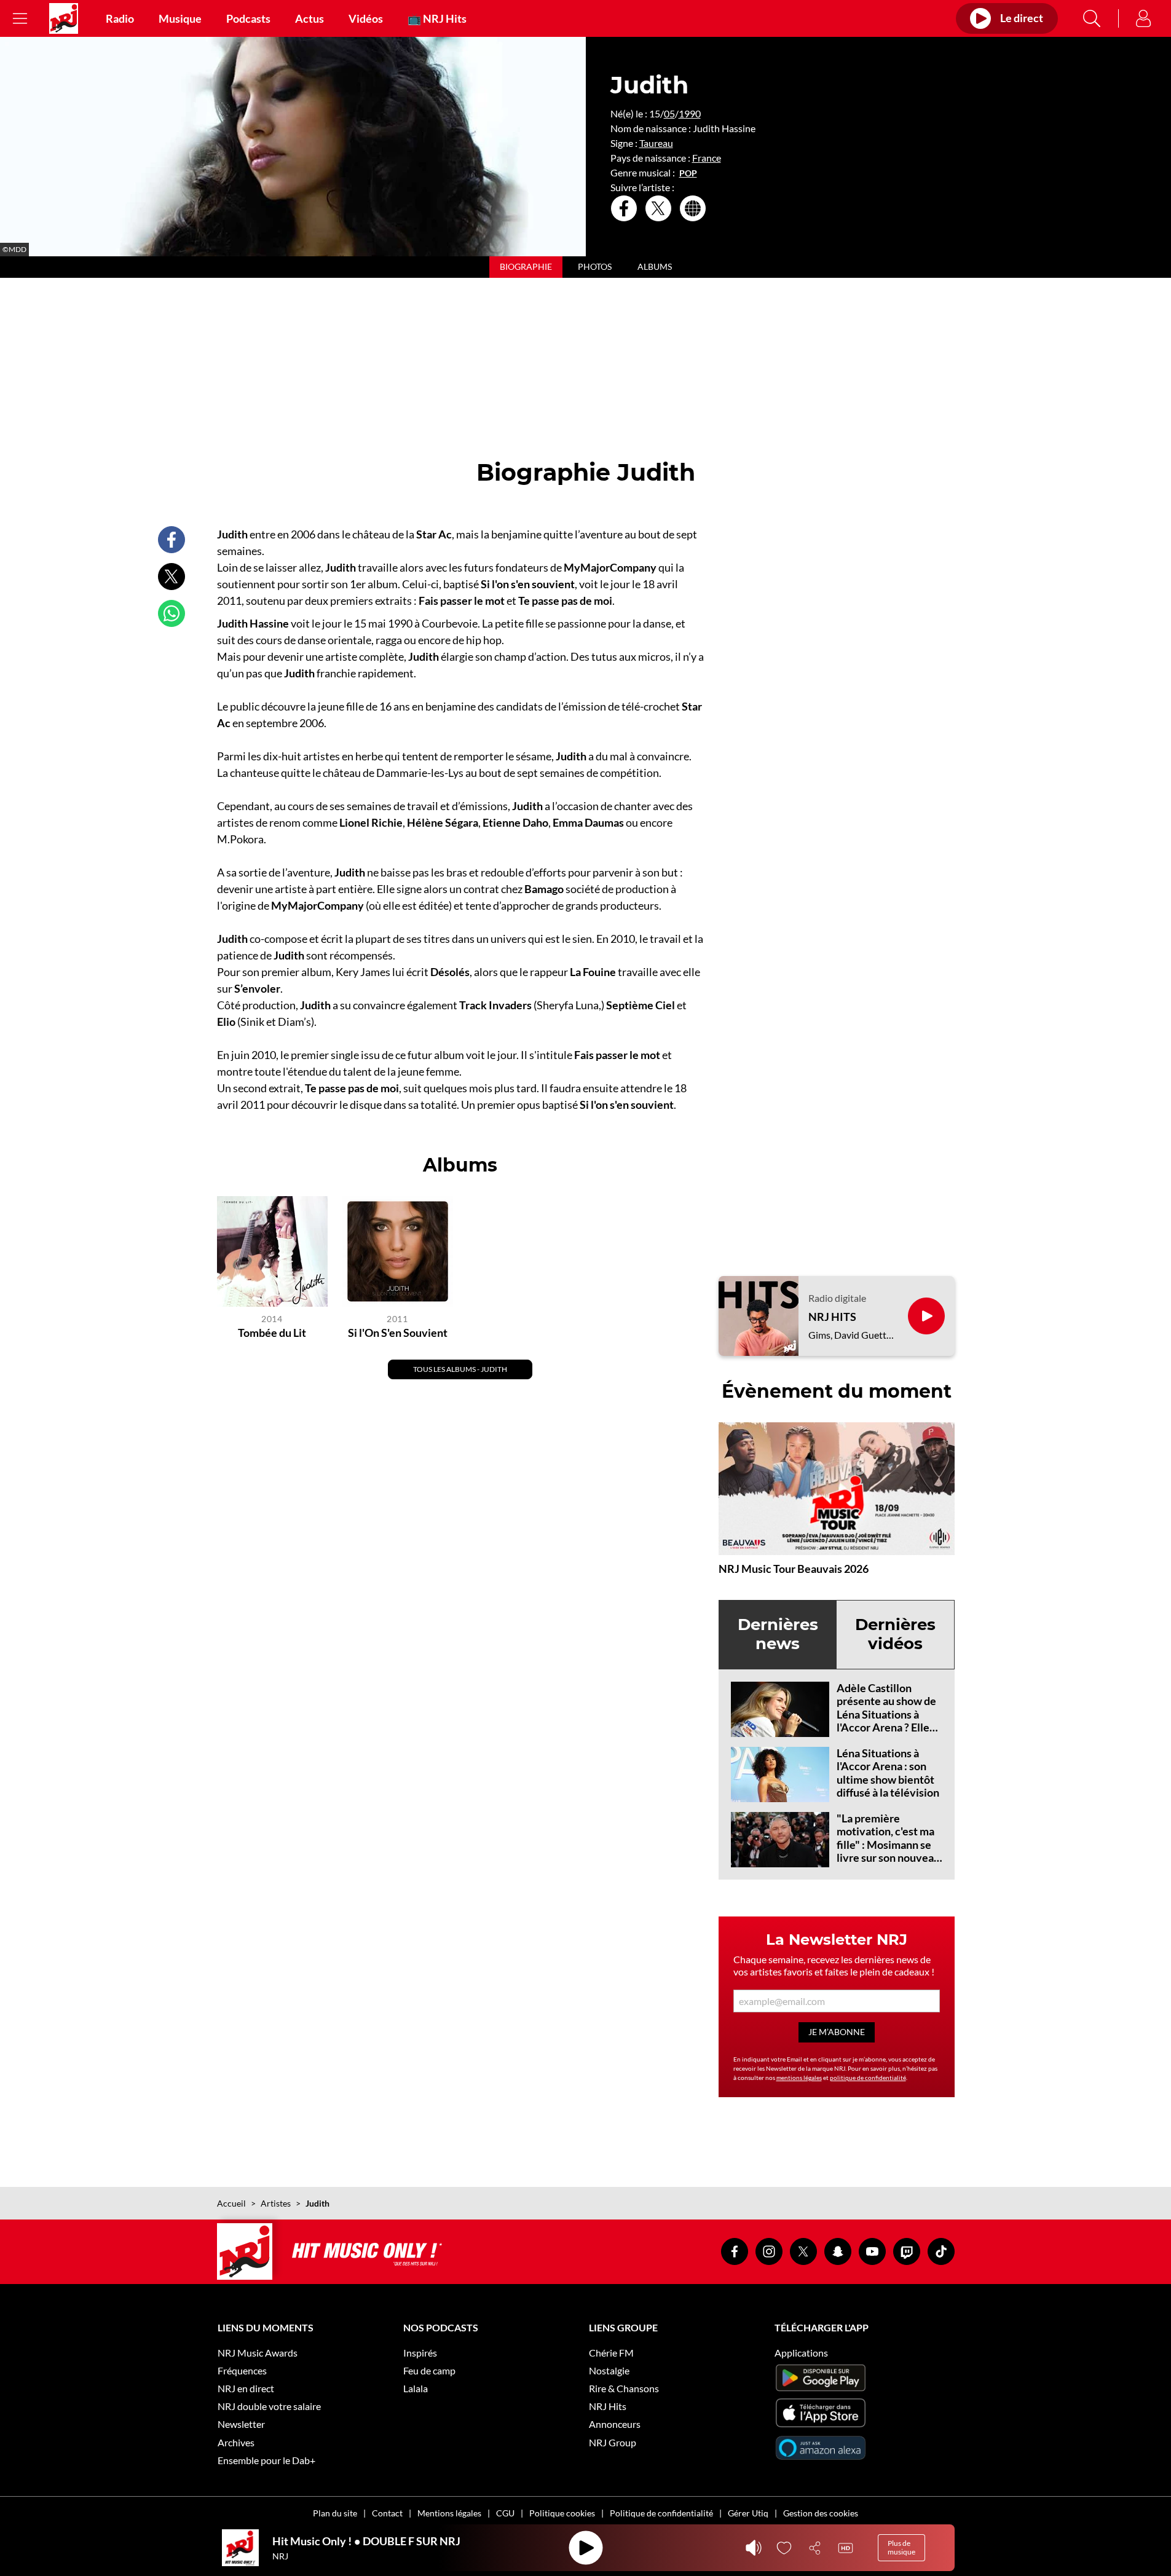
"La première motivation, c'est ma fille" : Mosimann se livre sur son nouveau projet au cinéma (888, 1845)
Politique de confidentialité (661, 2513)
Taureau (656, 143)
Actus (310, 18)
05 (669, 113)
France (707, 158)
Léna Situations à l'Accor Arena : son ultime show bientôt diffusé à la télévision (888, 1773)
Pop (688, 173)
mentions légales (799, 2078)
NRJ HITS (832, 1317)
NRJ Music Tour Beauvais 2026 (794, 1569)
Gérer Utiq (748, 2513)
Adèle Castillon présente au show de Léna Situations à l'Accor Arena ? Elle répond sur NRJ (886, 1714)
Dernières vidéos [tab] (895, 1634)
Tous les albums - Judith (460, 1369)
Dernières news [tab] (778, 1634)
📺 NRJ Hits (437, 18)
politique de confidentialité (868, 2078)
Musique (180, 18)
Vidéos (366, 18)
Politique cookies (562, 2513)
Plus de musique (901, 2547)
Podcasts (248, 18)
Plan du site (335, 2513)
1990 (690, 113)
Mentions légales (449, 2513)
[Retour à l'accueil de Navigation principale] (64, 18)
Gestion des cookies (821, 2513)
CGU (505, 2513)
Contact (387, 2513)
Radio (120, 18)
